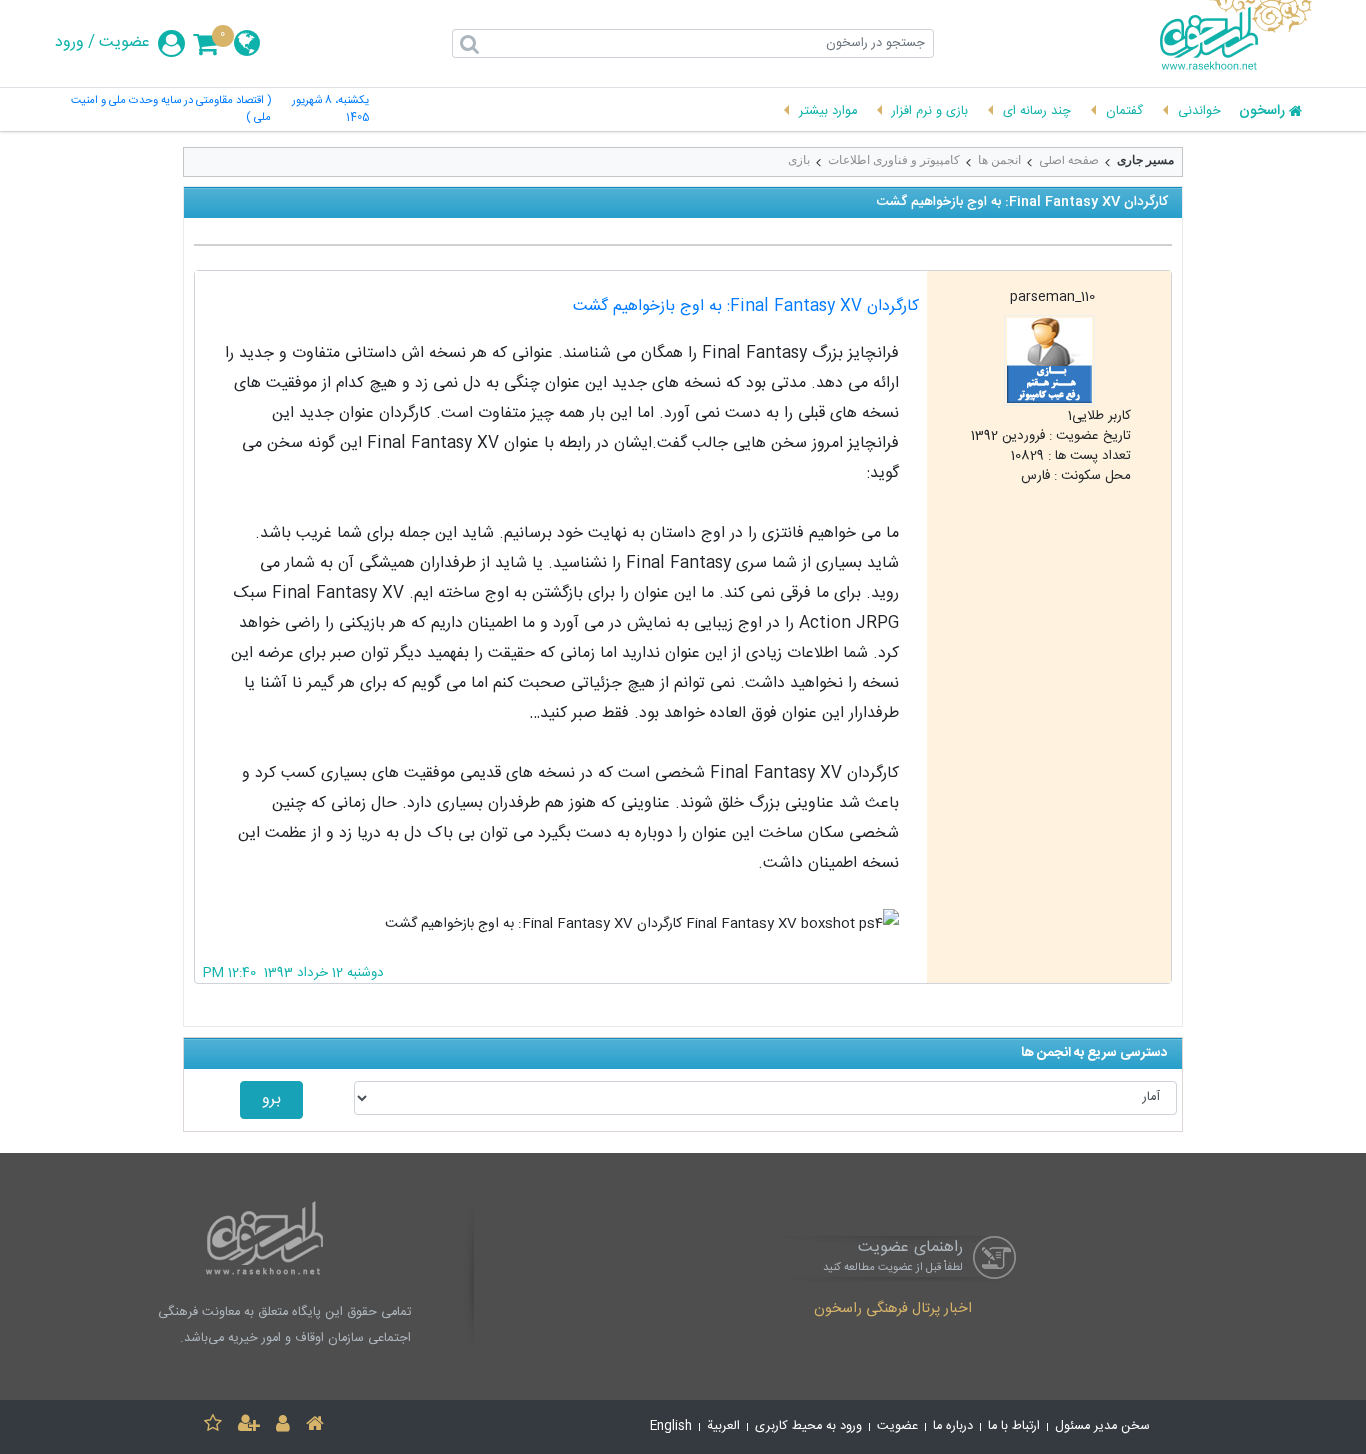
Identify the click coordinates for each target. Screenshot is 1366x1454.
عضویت (124, 43)
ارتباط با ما (1014, 1426)
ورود (69, 43)
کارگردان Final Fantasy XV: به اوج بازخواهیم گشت (746, 306)
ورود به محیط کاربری (808, 1426)
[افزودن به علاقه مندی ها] (213, 1426)
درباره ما (953, 1426)
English (671, 1426)
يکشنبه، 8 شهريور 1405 (330, 110)
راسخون (1262, 112)
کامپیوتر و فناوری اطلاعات (894, 160)
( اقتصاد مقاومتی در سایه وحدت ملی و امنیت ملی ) (171, 110)
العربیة (723, 1426)
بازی (799, 160)
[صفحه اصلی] (315, 1426)
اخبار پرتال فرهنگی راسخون (893, 1310)
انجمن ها (999, 160)
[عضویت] (249, 1426)
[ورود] (283, 1426)
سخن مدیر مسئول (1102, 1426)
